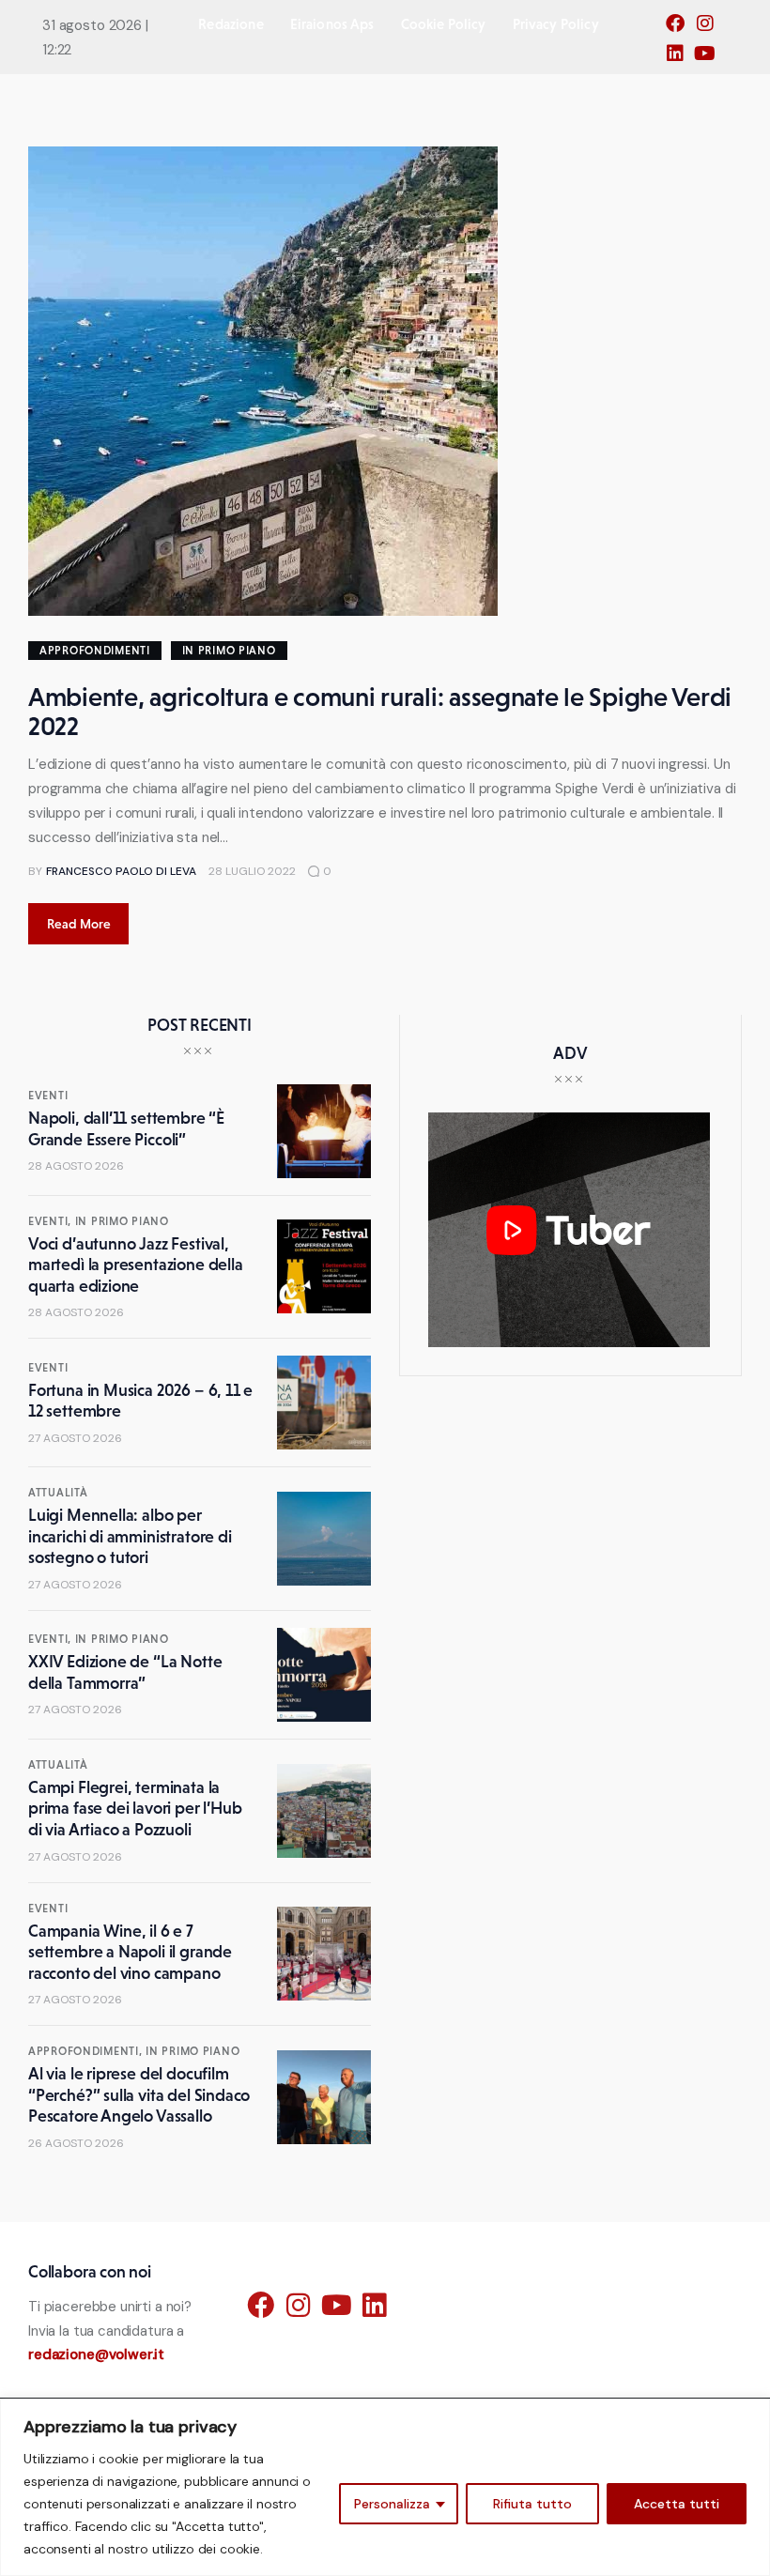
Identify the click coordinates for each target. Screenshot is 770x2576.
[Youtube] (710, 59)
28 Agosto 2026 (76, 1166)
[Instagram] (710, 29)
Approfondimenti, (87, 2051)
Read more (79, 924)
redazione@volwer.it (96, 2354)
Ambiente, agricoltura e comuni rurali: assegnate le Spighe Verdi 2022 (380, 711)
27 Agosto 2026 (75, 1438)
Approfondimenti (95, 651)
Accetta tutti (677, 2504)
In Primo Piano (229, 651)
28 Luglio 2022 (252, 871)
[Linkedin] (680, 59)
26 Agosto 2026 (76, 2143)
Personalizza (392, 2504)
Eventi (48, 1096)
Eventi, (52, 1221)
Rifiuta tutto (532, 2504)
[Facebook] (680, 29)
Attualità (58, 1493)
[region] (385, 2487)
